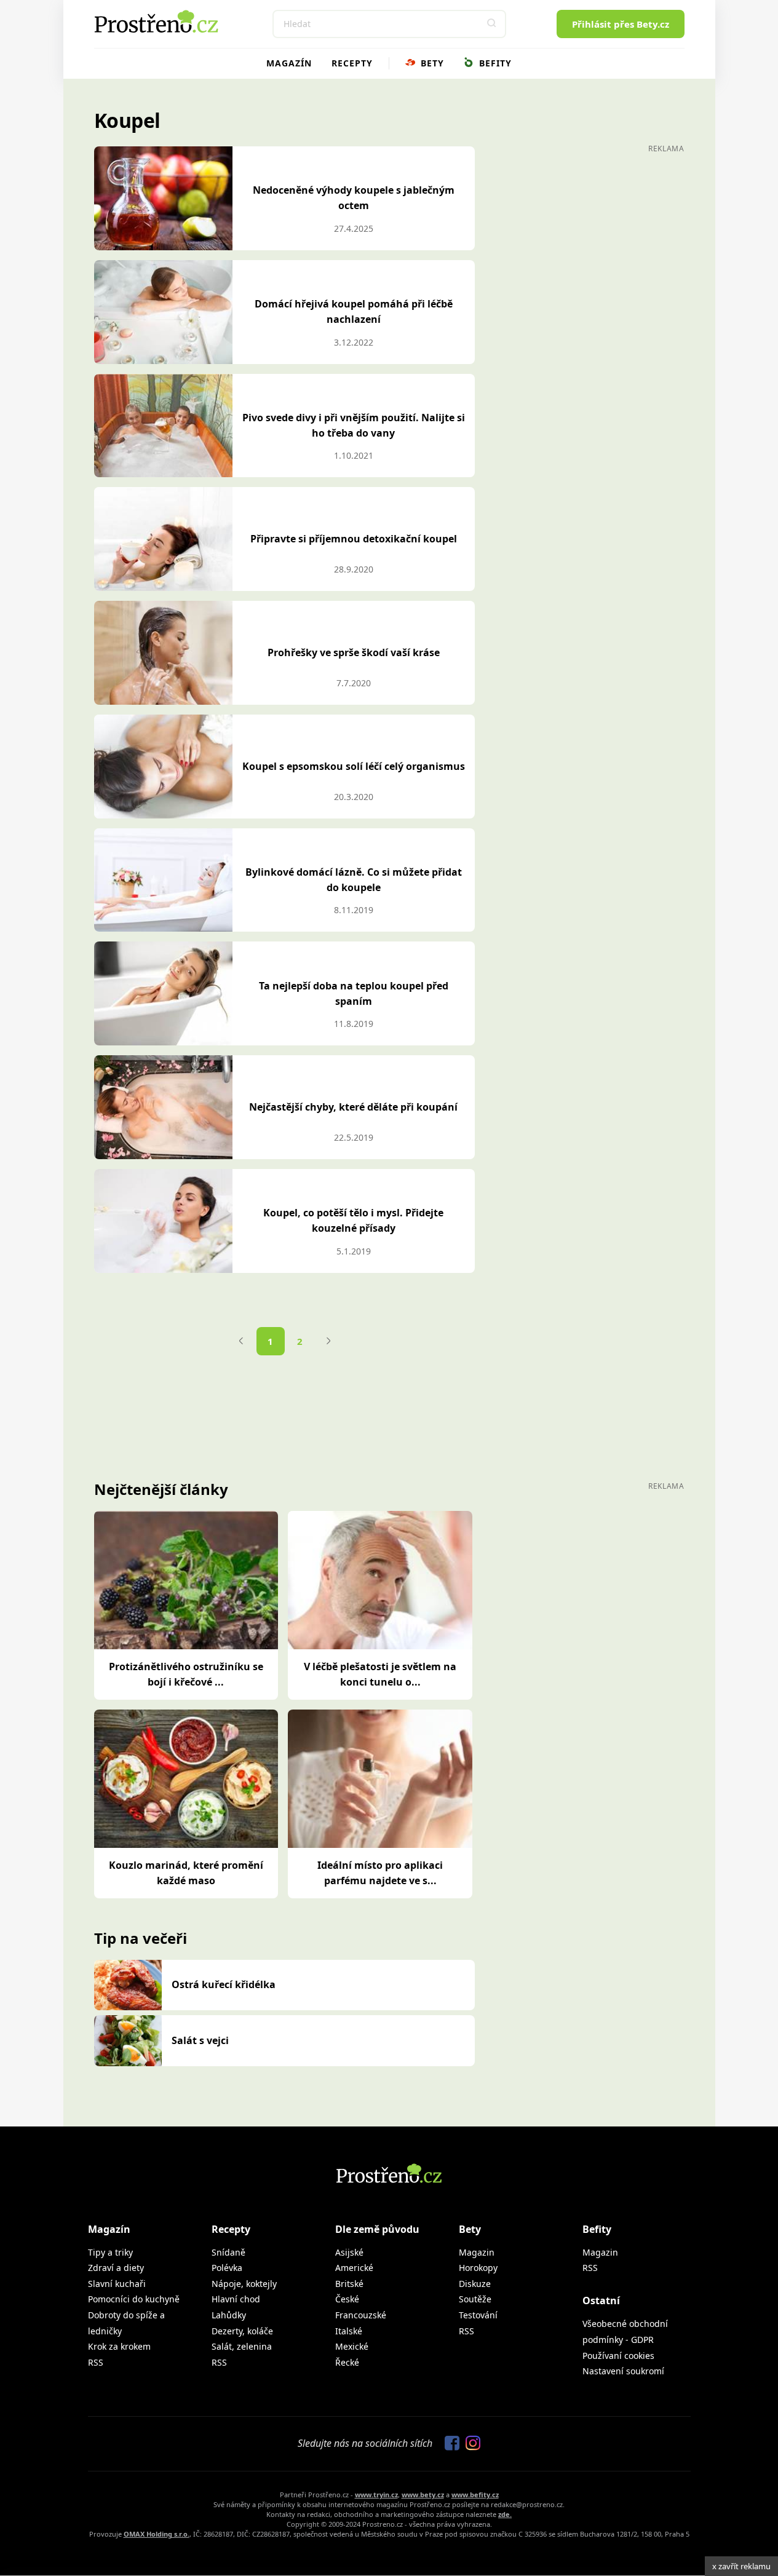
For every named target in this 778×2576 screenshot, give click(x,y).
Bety (431, 63)
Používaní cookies (618, 2356)
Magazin (477, 2252)
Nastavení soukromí (623, 2371)
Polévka (227, 2268)
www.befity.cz (475, 2495)
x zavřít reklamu (741, 2566)
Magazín (289, 63)
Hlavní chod (236, 2299)
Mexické (352, 2346)
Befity (494, 63)
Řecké (347, 2362)
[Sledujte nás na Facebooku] (449, 2444)
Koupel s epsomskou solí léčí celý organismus (354, 766)
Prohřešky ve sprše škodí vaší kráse (354, 652)
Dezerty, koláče (242, 2331)
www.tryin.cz (376, 2495)
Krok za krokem (119, 2346)
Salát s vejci (200, 2040)
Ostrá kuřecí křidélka (224, 1984)
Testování (478, 2315)
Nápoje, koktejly (244, 2284)
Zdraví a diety (116, 2268)
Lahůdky (229, 2315)
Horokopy (478, 2268)
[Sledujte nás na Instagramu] (470, 2444)
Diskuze (475, 2284)
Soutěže (475, 2299)
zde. (505, 2514)
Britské (349, 2284)
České (347, 2299)
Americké (354, 2268)
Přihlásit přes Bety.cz (621, 24)
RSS (96, 2362)
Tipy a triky (110, 2252)
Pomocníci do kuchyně (134, 2299)
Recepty (352, 63)
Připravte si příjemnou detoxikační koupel (354, 539)
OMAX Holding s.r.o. (157, 2534)
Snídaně (228, 2252)
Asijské (349, 2252)
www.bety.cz (423, 2495)
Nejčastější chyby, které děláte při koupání (353, 1107)
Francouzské (361, 2315)
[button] (492, 24)
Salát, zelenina (242, 2346)
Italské (349, 2331)
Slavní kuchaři (117, 2284)
